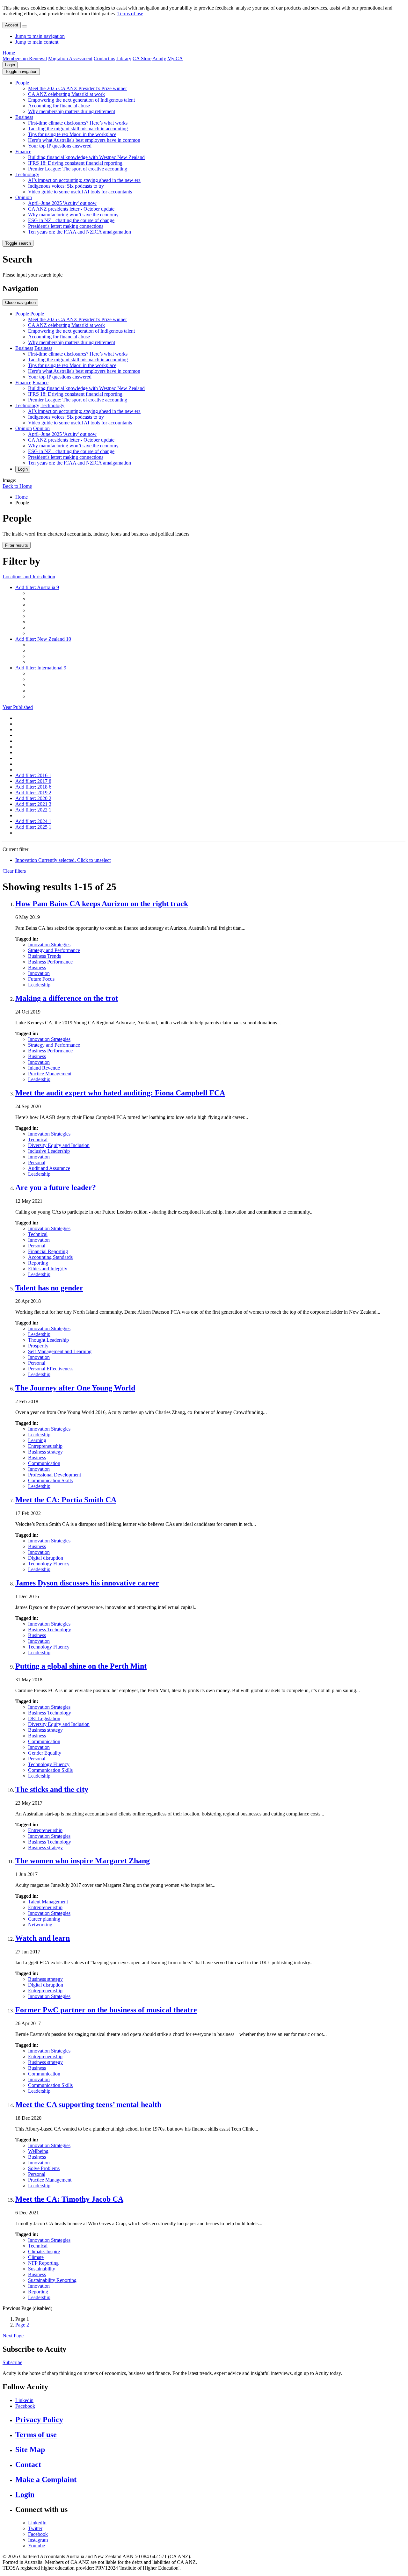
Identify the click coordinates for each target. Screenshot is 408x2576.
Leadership (39, 985)
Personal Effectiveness (51, 1369)
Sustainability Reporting (52, 2280)
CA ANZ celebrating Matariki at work (66, 94)
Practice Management (50, 1074)
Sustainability (42, 2269)
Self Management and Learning (60, 1351)
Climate (36, 2257)
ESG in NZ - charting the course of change (71, 220)
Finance (23, 152)
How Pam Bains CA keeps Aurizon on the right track (102, 904)
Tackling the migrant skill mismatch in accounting (78, 129)
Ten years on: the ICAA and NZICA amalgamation (80, 232)
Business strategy (45, 1452)
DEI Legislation (44, 1718)
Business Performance (50, 962)
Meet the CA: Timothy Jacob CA (69, 2199)
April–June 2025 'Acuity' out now (62, 203)
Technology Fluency (49, 1564)
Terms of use (130, 14)
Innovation (39, 973)
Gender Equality (45, 1753)
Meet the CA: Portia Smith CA (66, 1500)
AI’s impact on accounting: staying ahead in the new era (84, 180)
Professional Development (55, 1475)
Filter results (17, 545)
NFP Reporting (43, 2263)
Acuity (159, 58)
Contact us (104, 58)
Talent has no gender (49, 1288)
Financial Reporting (48, 1251)
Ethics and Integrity (48, 1269)
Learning (37, 1440)
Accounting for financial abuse (59, 106)
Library (124, 58)
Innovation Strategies (49, 945)
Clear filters (14, 871)
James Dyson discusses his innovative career (87, 1583)
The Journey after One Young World (75, 1388)
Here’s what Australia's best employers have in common (84, 140)
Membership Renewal (25, 58)
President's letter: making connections (66, 226)
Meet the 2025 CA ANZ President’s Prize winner (77, 88)
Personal (37, 1162)
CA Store (142, 58)
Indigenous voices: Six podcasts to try (66, 186)
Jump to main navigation (40, 36)
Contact (28, 2464)
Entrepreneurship (45, 1446)
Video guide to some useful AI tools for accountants (80, 192)
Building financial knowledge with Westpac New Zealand (86, 157)
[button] (21, 72)
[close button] (25, 26)
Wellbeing (38, 2151)
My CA (175, 58)
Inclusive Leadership (49, 1151)
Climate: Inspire (44, 2251)
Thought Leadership (48, 1340)
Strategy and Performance (54, 950)
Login (10, 65)
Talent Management (48, 1902)
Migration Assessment (70, 58)
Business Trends (44, 956)
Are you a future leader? (56, 1187)
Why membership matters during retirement (72, 111)
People (22, 83)
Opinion (24, 197)
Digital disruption (46, 1558)
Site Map (30, 2450)
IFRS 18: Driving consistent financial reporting (75, 163)
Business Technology (50, 1630)
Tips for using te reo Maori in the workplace (72, 134)
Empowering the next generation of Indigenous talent (81, 100)
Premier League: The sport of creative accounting (78, 169)
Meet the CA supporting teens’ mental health (88, 2104)
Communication (44, 1463)
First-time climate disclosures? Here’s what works (78, 123)
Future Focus (41, 979)
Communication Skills (50, 1480)
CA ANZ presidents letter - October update (71, 209)
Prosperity (38, 1346)
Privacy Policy (39, 2420)
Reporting (38, 1263)
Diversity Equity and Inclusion (59, 1145)
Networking (40, 1925)
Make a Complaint (46, 2479)
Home (9, 53)
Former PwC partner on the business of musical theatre (106, 2010)
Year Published (18, 707)
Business (24, 117)
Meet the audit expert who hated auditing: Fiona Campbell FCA (120, 1093)
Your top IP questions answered (60, 146)
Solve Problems (44, 2168)
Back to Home (17, 486)
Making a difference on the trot (67, 998)
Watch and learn (43, 1938)
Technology (27, 174)
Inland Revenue (44, 1068)
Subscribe (12, 2362)
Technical (38, 1140)
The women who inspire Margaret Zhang (83, 1861)
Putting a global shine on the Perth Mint (81, 1666)
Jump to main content (37, 42)
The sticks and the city (52, 1789)
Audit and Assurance (49, 1168)
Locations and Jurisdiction (29, 577)
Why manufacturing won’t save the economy (73, 215)
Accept (12, 25)
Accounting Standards (50, 1257)
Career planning (44, 1919)
